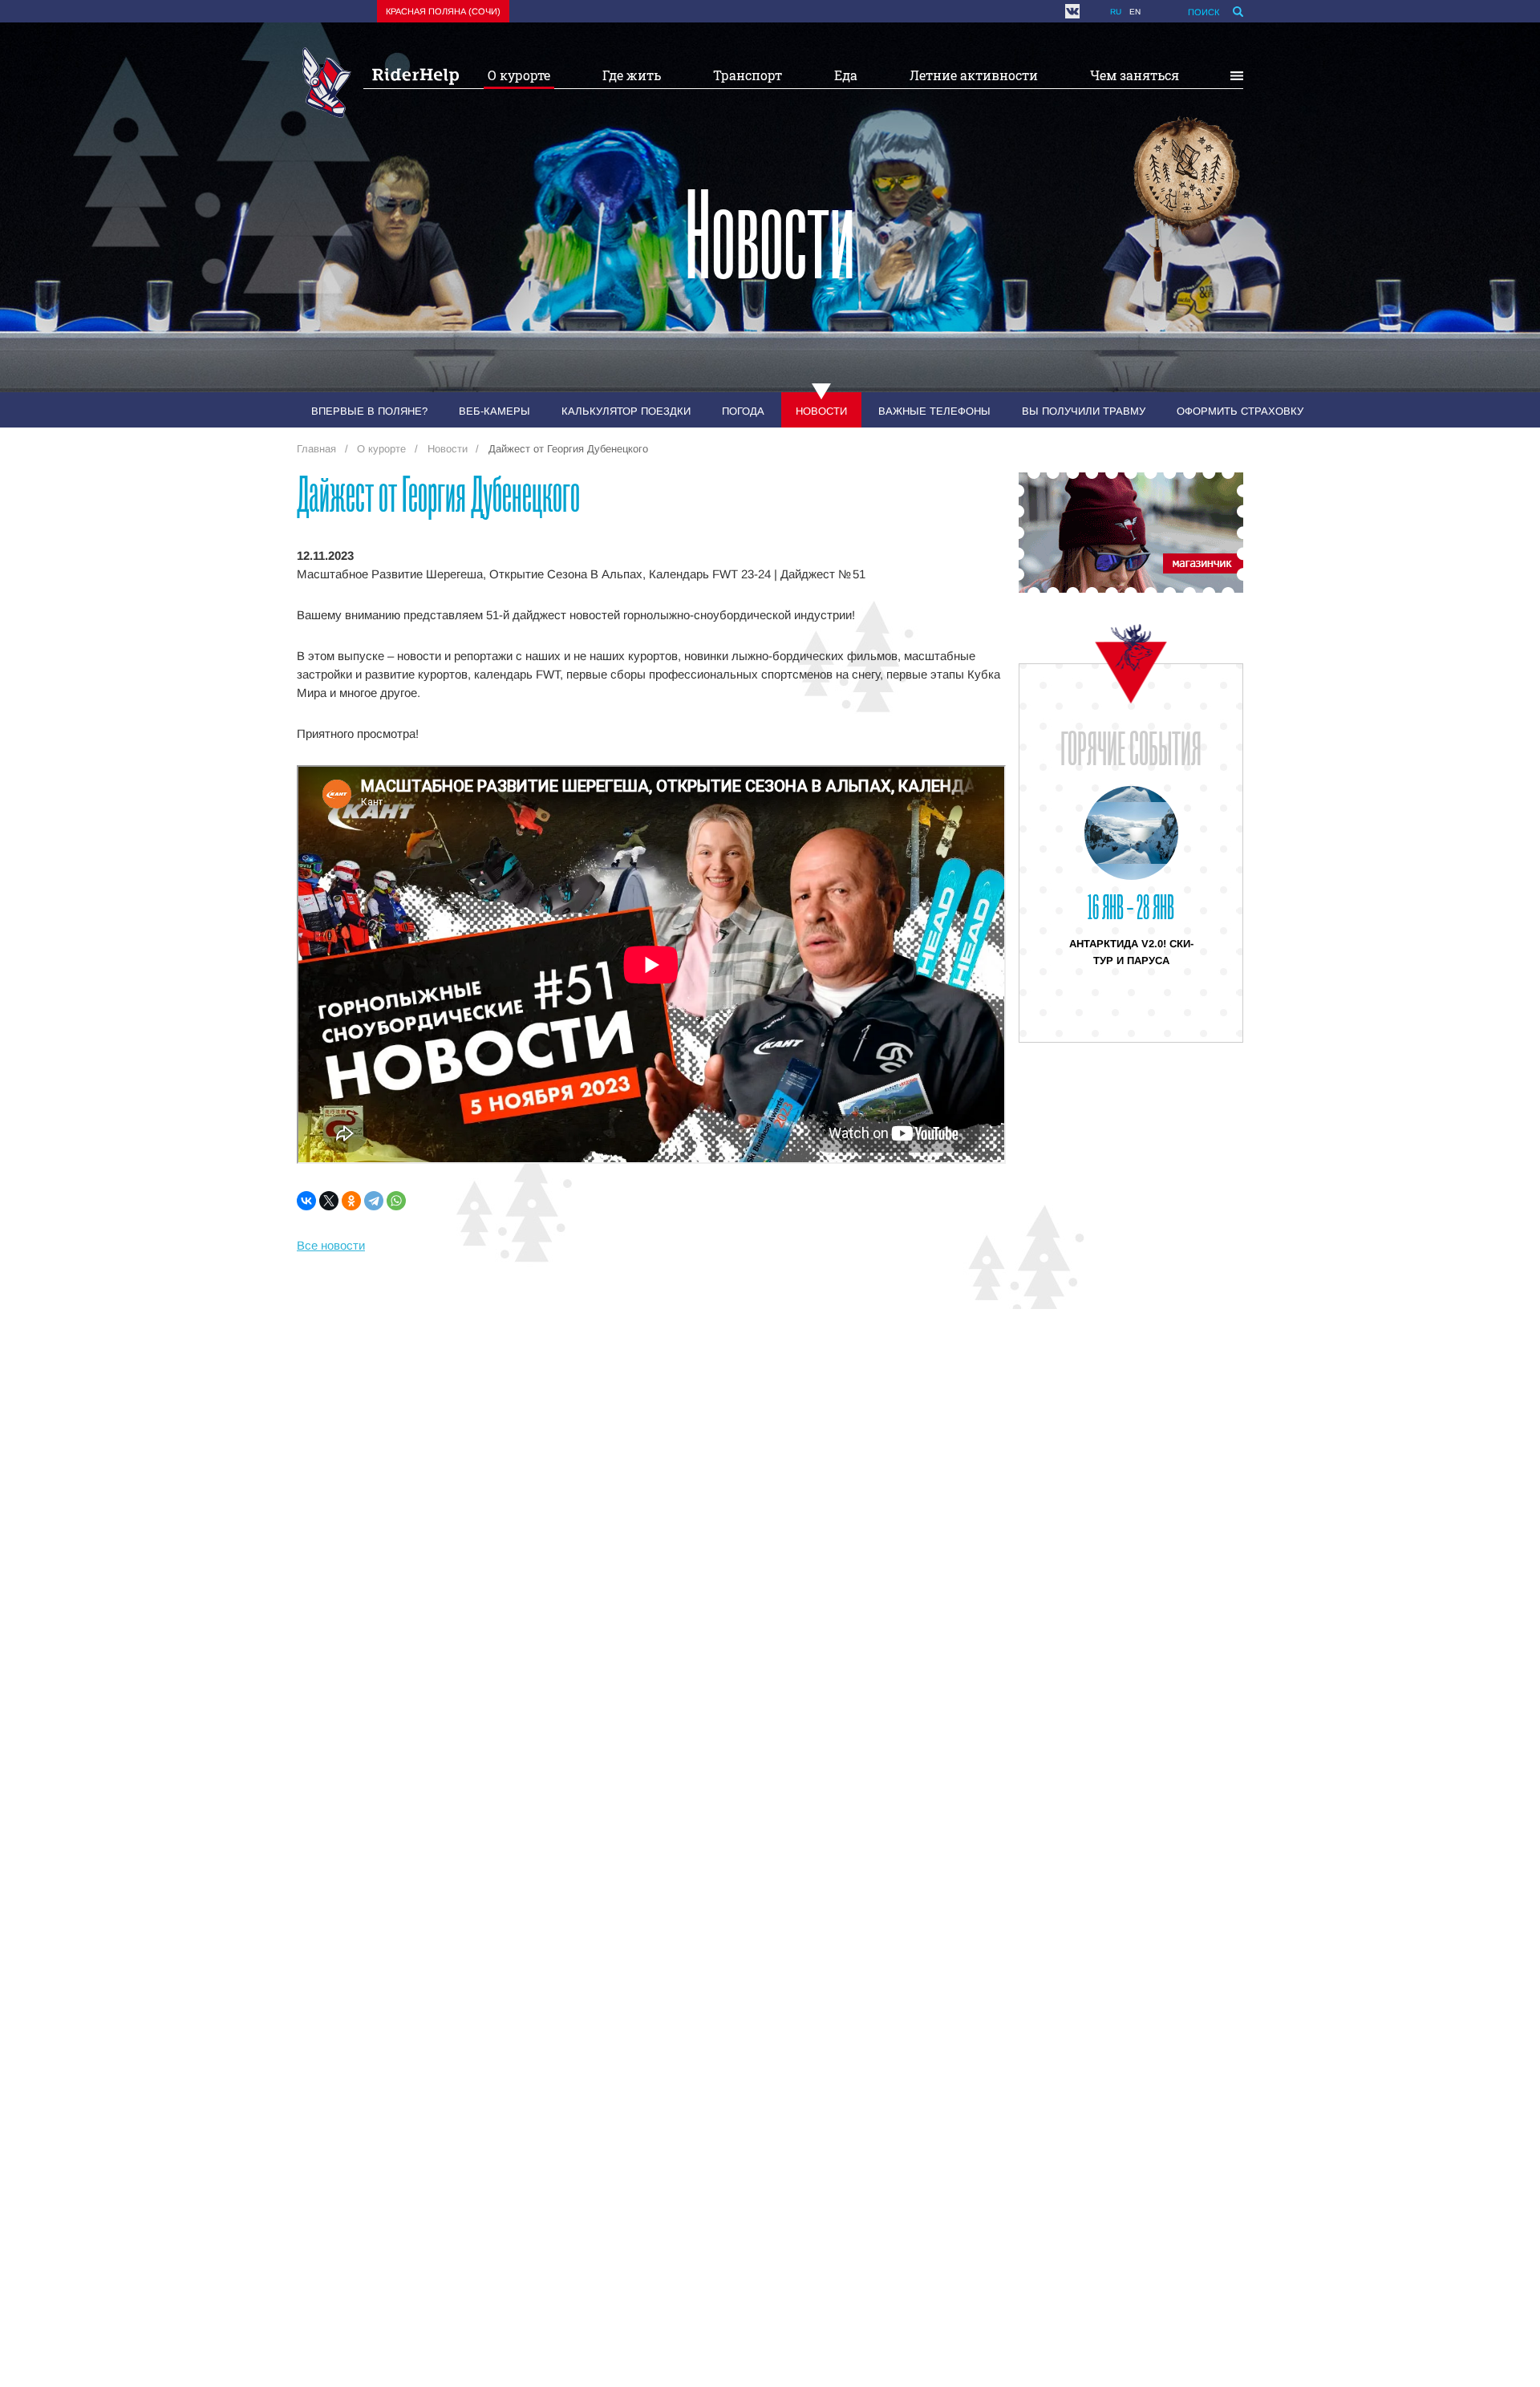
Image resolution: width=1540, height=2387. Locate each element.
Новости (821, 411)
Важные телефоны (934, 411)
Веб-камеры (494, 411)
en (1135, 12)
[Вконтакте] (1072, 11)
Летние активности (974, 75)
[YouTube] (1091, 11)
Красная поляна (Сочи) (443, 11)
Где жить (632, 75)
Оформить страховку (1240, 411)
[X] (329, 1201)
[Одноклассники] (351, 1201)
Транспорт (748, 75)
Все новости (331, 1245)
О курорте (519, 75)
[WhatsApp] (396, 1201)
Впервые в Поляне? (369, 411)
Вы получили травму (1084, 411)
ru (1116, 12)
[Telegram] (374, 1201)
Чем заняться (1135, 75)
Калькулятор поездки (626, 411)
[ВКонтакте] (306, 1201)
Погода (743, 411)
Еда (846, 75)
